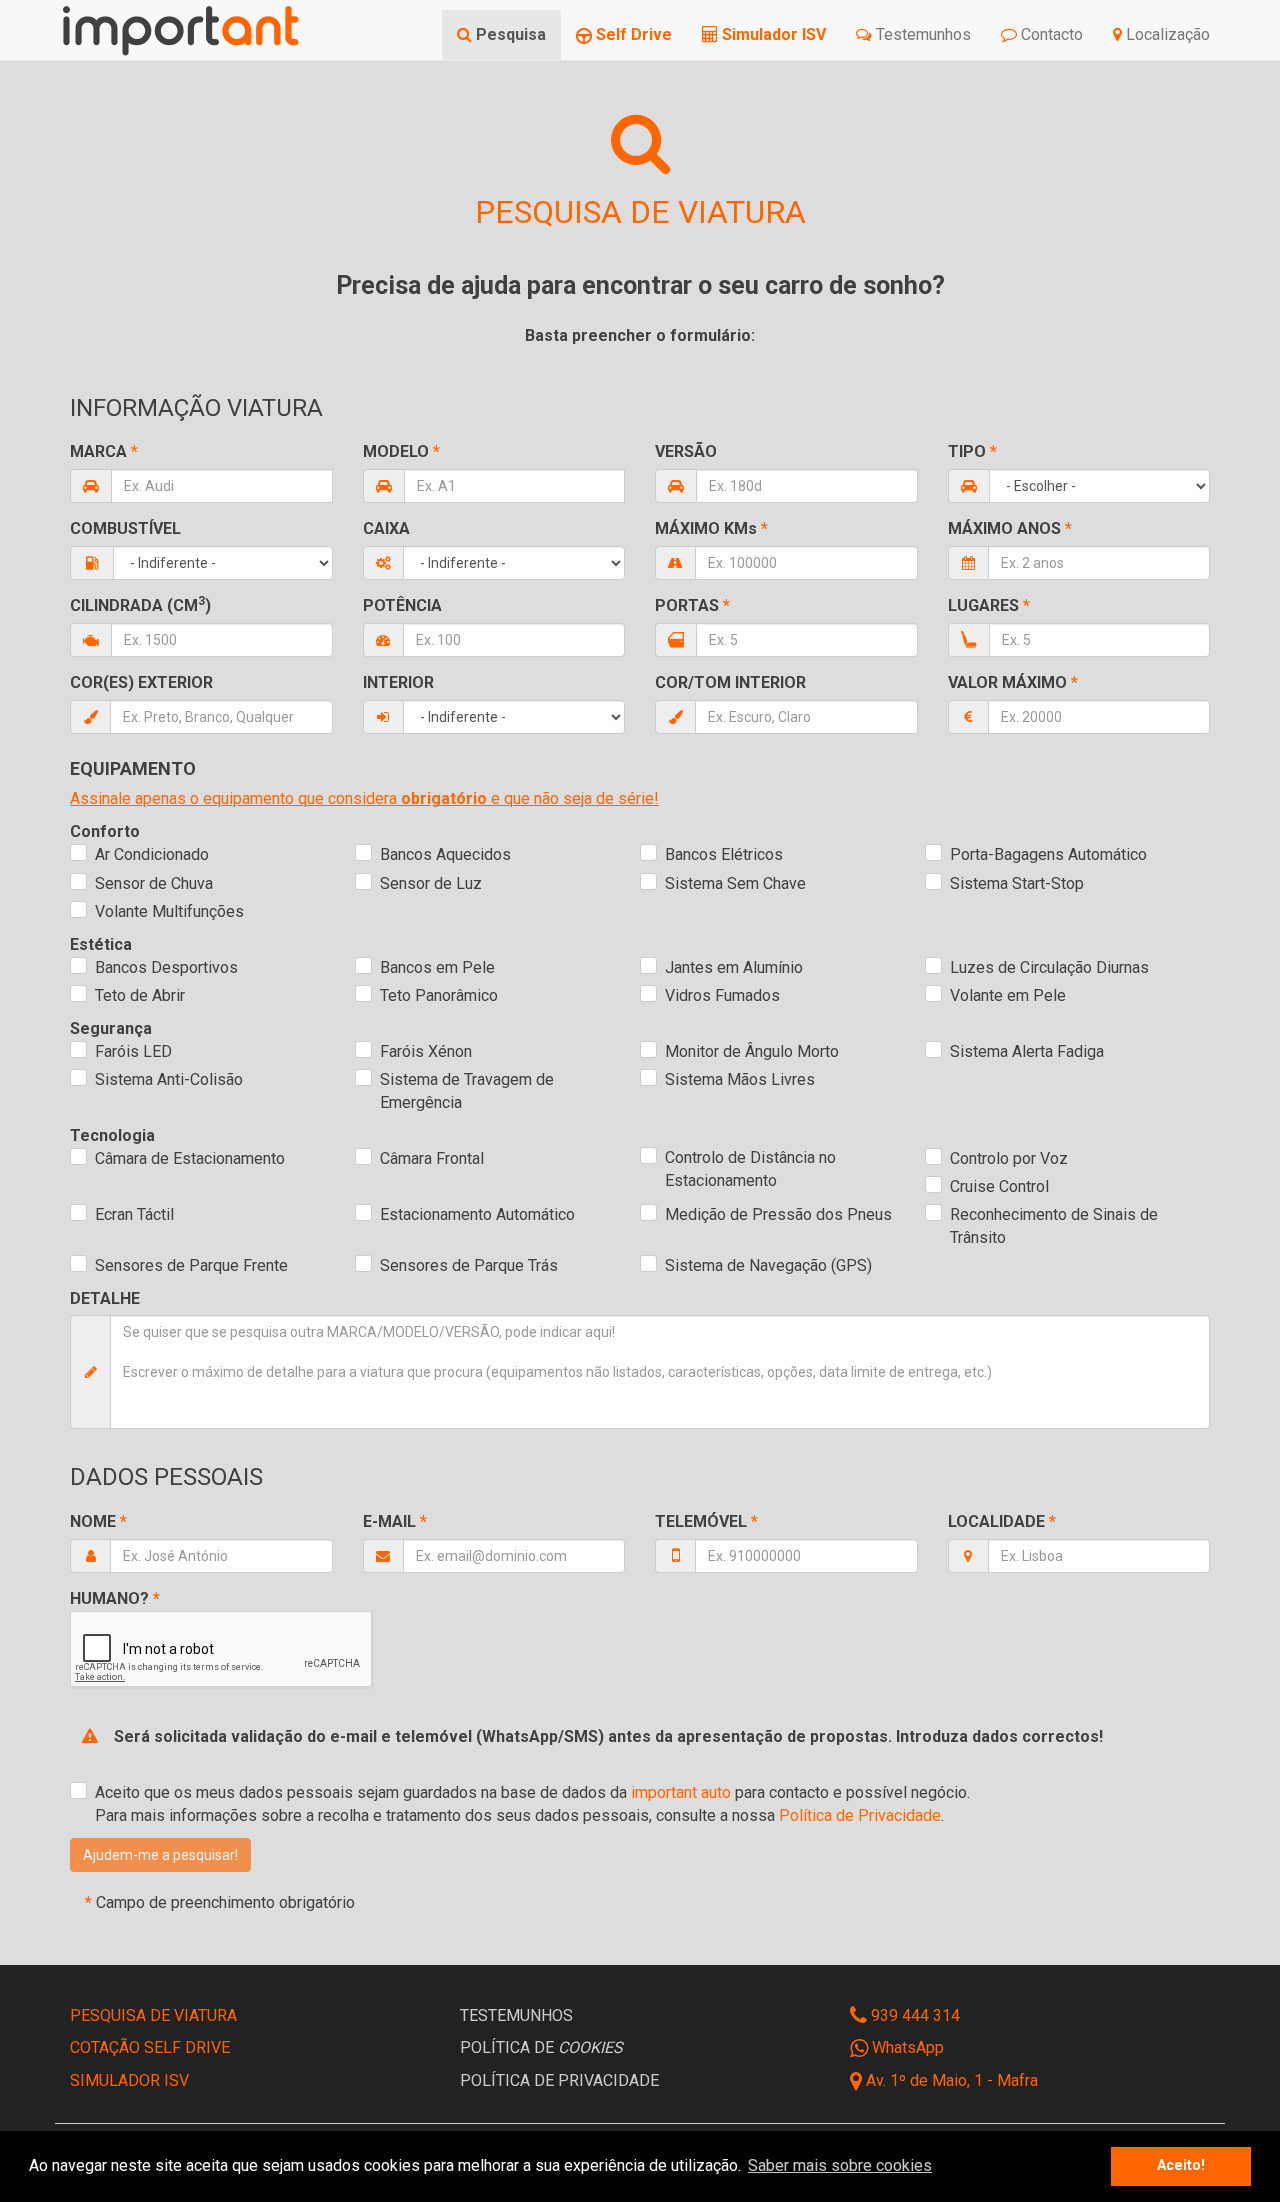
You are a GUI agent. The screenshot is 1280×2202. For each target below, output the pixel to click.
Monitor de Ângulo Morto (752, 1051)
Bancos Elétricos (724, 854)
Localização (1166, 34)
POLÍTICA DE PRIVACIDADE (559, 2080)
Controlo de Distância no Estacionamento (750, 1169)
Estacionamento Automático (477, 1214)
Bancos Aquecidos (445, 854)
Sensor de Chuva (154, 883)
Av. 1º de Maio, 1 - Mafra (952, 2080)
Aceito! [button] (1181, 2165)
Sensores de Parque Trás (469, 1265)
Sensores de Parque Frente (191, 1265)
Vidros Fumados (722, 995)
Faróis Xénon (426, 1051)
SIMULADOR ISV (129, 2080)
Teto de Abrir (140, 995)
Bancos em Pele (437, 967)
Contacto (1050, 34)
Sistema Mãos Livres (740, 1079)
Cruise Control (999, 1186)
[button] (160, 1855)
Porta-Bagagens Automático (1048, 854)
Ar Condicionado (152, 854)
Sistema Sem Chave (735, 883)
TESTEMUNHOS (516, 2015)
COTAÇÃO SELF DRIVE (150, 2047)
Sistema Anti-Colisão (169, 1079)
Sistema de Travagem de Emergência (467, 1091)
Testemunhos (921, 34)
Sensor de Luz (431, 883)
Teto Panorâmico (439, 995)
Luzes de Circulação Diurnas (1049, 967)
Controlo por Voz (1009, 1158)
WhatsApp (906, 2047)
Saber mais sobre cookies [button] (840, 2165)
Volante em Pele (1008, 995)
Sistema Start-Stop (1017, 883)
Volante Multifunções (169, 911)
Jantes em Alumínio (734, 967)
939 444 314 (913, 2015)
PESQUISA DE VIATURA (153, 2015)
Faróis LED (133, 1051)
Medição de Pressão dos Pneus (778, 1214)
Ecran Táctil (134, 1214)
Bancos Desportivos (166, 967)
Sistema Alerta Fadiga (1027, 1051)
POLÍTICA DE (541, 2047)
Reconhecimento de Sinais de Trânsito (1054, 1226)
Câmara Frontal (432, 1158)
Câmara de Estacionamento (190, 1158)
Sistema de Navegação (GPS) (768, 1265)
